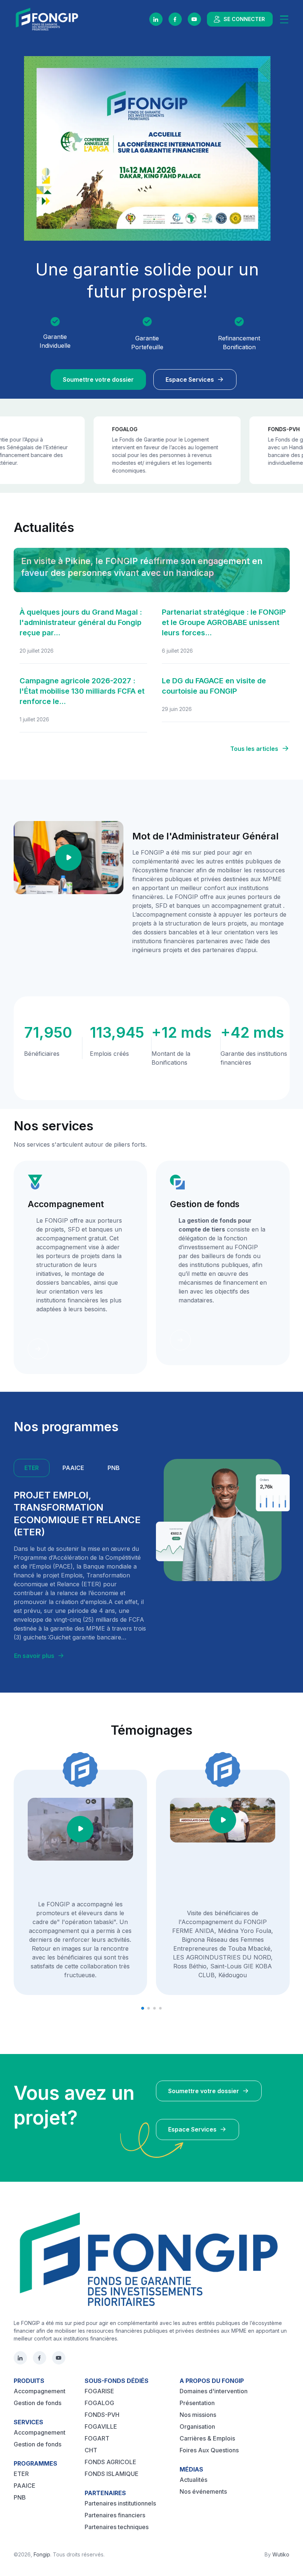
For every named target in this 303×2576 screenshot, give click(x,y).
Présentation (197, 2403)
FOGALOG (99, 2403)
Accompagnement (40, 2391)
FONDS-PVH (102, 2415)
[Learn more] (38, 1349)
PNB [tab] (114, 1468)
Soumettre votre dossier (98, 379)
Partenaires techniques (117, 2527)
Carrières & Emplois (207, 2438)
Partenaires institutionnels (120, 2503)
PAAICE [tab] (73, 1468)
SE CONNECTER (244, 19)
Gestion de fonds (38, 2403)
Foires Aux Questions (209, 2450)
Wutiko (281, 2554)
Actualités (193, 2480)
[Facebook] (175, 19)
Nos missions (198, 2415)
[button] (143, 2008)
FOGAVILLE (101, 2426)
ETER (21, 2474)
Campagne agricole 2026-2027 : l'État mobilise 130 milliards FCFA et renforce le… (82, 691)
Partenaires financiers (115, 2515)
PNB (20, 2497)
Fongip (42, 2554)
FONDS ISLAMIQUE (112, 2474)
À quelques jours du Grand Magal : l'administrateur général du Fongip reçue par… (81, 622)
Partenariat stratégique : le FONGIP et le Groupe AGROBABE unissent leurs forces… (224, 622)
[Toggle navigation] (284, 19)
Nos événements (203, 2491)
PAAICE (25, 2486)
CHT (91, 2450)
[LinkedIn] (156, 19)
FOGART (97, 2438)
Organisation (197, 2426)
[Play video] (68, 858)
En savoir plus (34, 1656)
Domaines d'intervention (214, 2391)
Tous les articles (254, 749)
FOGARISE (99, 2391)
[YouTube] (194, 19)
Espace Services (190, 379)
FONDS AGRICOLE (110, 2462)
